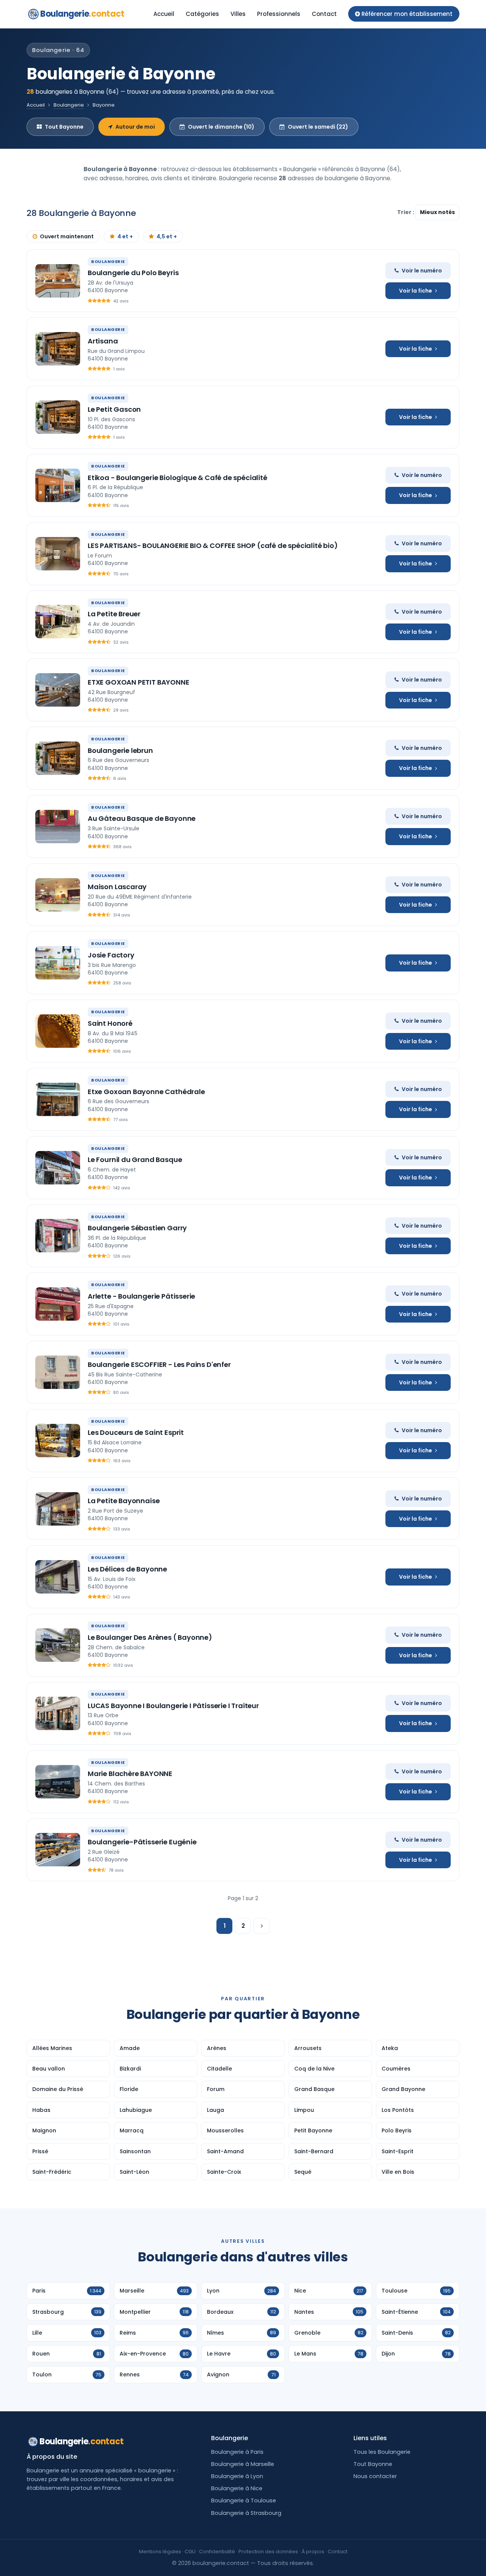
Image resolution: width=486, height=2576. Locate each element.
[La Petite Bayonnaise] (58, 1509)
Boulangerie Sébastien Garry (137, 1228)
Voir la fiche (416, 291)
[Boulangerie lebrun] (58, 758)
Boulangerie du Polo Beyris (133, 273)
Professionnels (279, 14)
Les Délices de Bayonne (127, 1569)
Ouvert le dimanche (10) (221, 127)
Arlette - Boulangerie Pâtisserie (141, 1296)
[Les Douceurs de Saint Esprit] (58, 1441)
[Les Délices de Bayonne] (58, 1577)
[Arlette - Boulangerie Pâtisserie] (58, 1304)
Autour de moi (135, 127)
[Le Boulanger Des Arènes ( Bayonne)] (58, 1645)
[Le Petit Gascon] (58, 417)
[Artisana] (58, 349)
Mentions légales (160, 2552)
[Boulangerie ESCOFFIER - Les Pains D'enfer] (58, 1372)
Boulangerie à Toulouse (244, 2500)
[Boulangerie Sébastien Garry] (58, 1236)
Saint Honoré (110, 1023)
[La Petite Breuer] (58, 622)
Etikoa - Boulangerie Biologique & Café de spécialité (178, 478)
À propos (313, 2552)
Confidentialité (217, 2552)
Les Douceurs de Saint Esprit (136, 1432)
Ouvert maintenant (67, 236)
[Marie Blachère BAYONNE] (58, 1782)
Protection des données (268, 2552)
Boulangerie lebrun (120, 750)
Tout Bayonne (64, 127)
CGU (190, 2552)
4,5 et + (167, 236)
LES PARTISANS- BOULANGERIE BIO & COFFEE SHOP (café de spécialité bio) (213, 546)
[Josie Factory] (58, 963)
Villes (238, 14)
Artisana (103, 341)
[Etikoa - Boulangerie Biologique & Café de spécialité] (58, 485)
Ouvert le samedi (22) (318, 127)
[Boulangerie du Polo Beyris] (58, 281)
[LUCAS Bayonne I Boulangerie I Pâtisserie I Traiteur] (58, 1713)
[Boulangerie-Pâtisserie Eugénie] (58, 1850)
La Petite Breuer (114, 614)
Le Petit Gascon (114, 409)
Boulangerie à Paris (237, 2452)
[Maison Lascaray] (58, 895)
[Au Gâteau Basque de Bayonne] (58, 827)
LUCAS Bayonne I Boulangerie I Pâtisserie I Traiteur (173, 1706)
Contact (324, 14)
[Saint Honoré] (58, 1031)
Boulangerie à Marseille (243, 2464)
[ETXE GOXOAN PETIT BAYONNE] (58, 690)
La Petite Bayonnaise (124, 1501)
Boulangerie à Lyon (237, 2476)
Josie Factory (111, 955)
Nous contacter (375, 2476)
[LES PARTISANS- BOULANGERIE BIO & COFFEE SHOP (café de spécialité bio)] (58, 554)
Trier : (406, 212)
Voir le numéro (422, 271)
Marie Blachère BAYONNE (130, 1774)
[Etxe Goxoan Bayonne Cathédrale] (58, 1099)
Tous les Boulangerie (382, 2452)
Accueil (164, 14)
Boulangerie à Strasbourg (246, 2513)
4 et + (125, 236)
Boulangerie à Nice (237, 2488)
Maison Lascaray (117, 887)
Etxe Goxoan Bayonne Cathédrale (146, 1092)
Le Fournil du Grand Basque (135, 1160)
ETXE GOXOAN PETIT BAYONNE (139, 682)
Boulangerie (82, 14)
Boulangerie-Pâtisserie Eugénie (142, 1842)
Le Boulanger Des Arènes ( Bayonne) (150, 1637)
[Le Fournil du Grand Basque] (58, 1168)
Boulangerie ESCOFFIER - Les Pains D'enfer (159, 1364)
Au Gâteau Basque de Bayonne (142, 818)
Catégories (202, 14)
